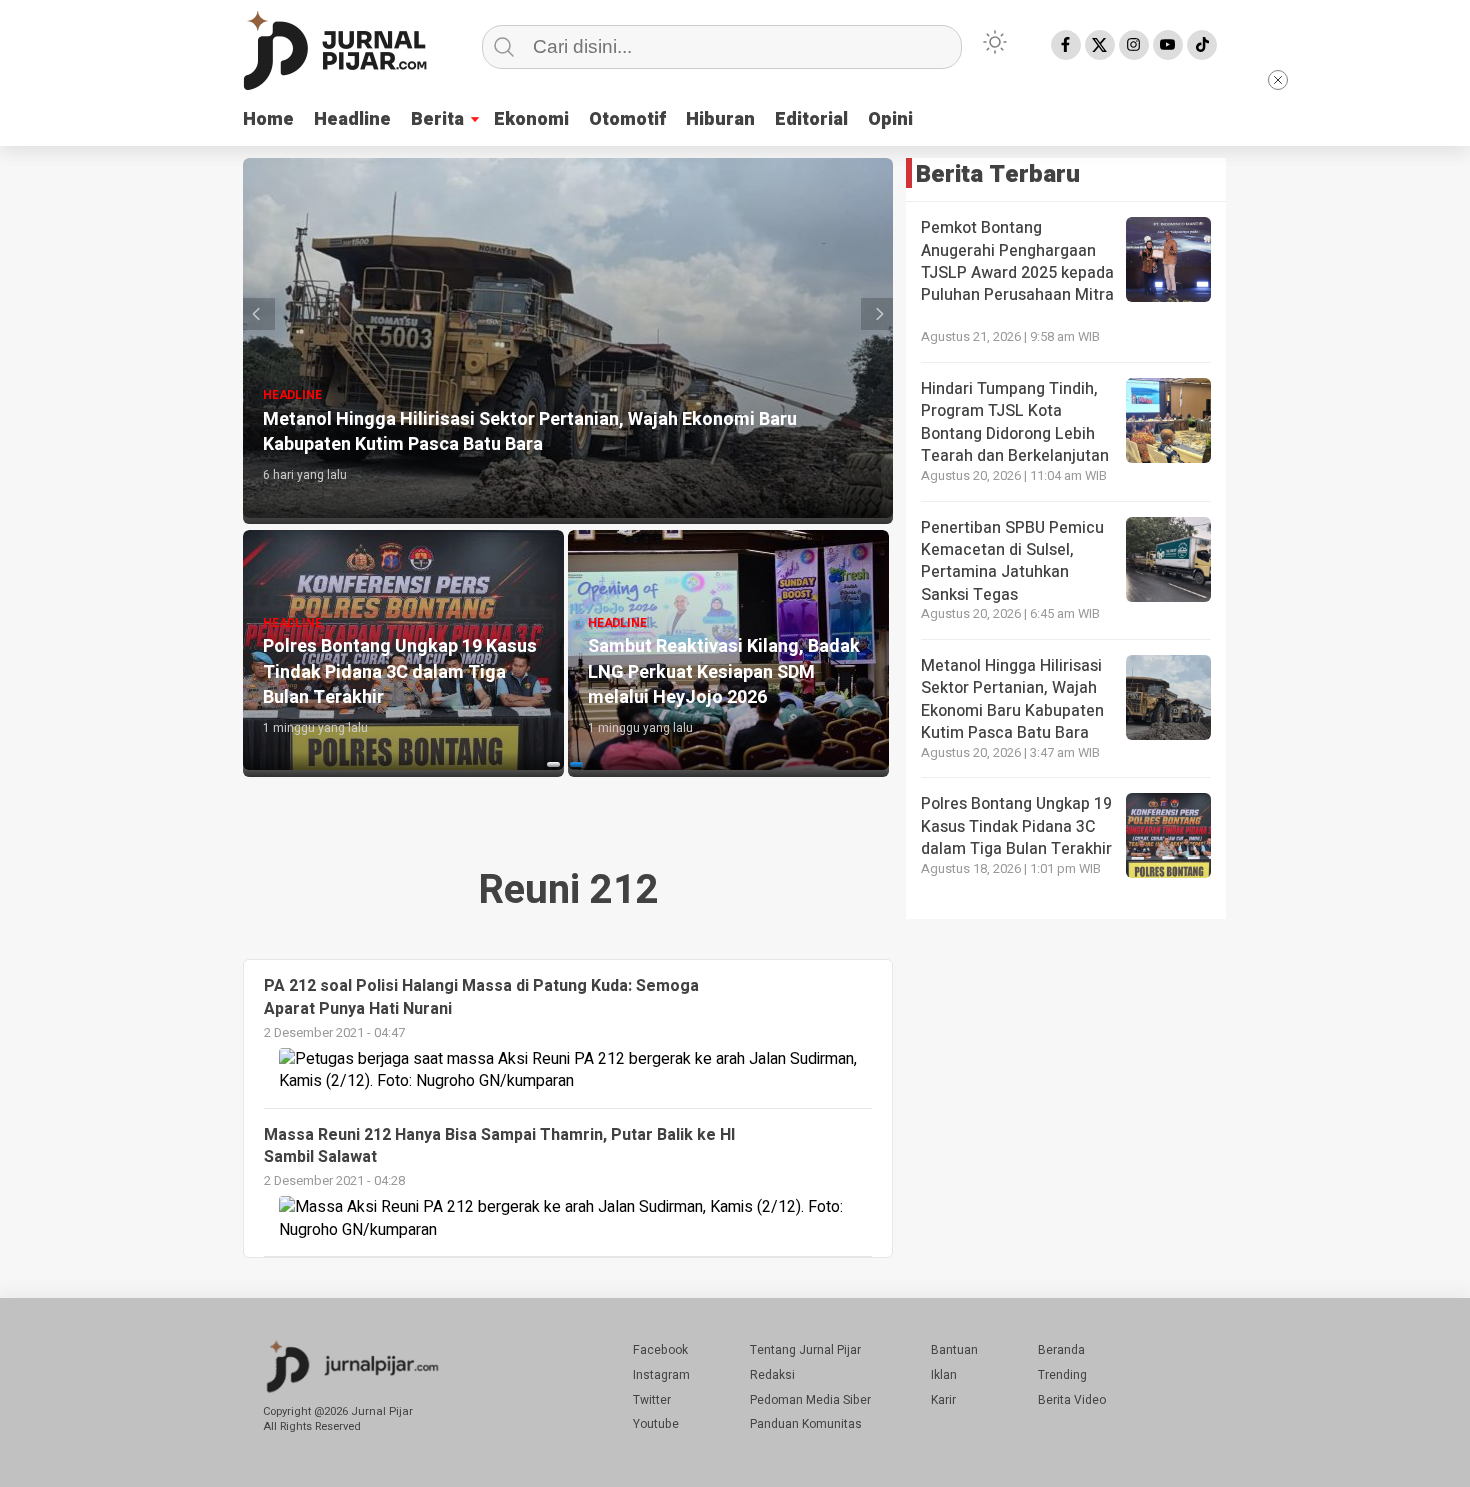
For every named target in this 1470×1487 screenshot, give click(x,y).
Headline (352, 119)
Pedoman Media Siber (810, 1400)
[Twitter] (1100, 45)
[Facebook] (1066, 45)
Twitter (652, 1400)
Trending (1062, 1375)
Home (268, 119)
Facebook (660, 1350)
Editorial (811, 119)
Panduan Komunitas (806, 1424)
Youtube (656, 1424)
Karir (943, 1400)
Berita (437, 119)
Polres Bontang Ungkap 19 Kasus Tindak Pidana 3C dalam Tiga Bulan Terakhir (1016, 826)
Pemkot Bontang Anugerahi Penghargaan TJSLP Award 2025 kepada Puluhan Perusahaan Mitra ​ (1017, 261)
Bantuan (954, 1350)
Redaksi (772, 1375)
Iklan (944, 1375)
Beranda (1061, 1350)
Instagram (661, 1375)
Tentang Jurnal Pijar (805, 1350)
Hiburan (720, 119)
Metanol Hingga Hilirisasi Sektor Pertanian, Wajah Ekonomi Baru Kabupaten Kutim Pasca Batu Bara (1012, 699)
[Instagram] (1134, 45)
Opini (890, 119)
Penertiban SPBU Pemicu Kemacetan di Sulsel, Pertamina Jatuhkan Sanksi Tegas (1012, 561)
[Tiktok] (1202, 45)
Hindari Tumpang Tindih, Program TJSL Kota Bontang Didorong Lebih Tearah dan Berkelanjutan (1015, 422)
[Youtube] (1168, 45)
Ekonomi (531, 119)
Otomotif (627, 119)
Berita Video (1072, 1400)
